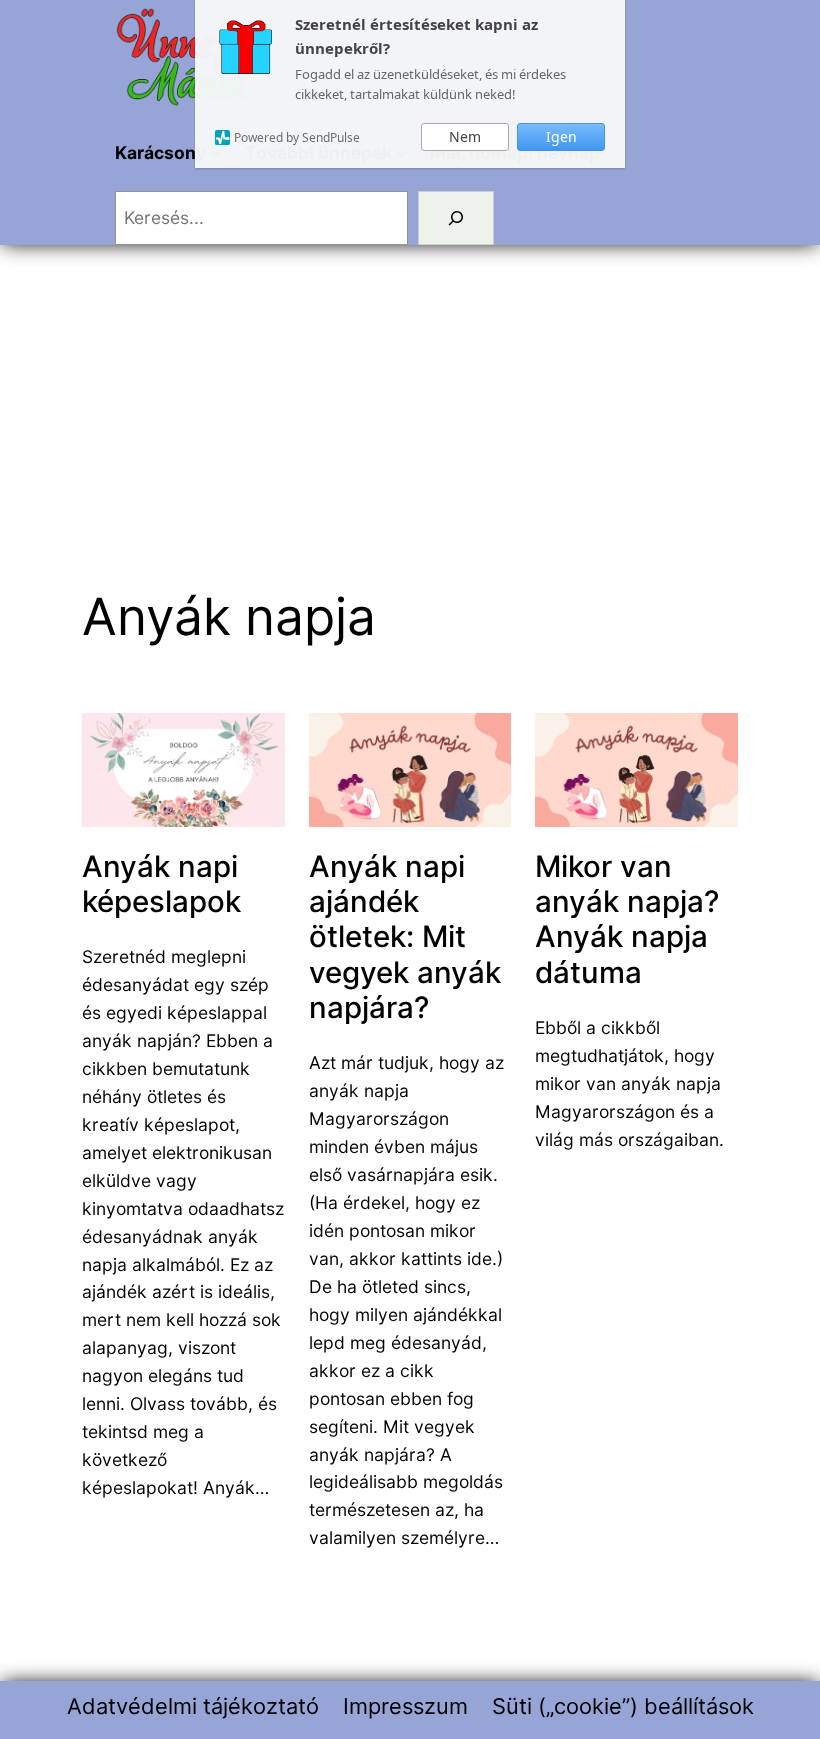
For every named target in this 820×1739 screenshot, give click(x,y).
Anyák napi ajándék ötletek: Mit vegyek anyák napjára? (405, 937)
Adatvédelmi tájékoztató (193, 1706)
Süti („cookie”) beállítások (623, 1706)
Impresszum (405, 1706)
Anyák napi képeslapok (161, 884)
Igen (561, 136)
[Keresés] (456, 217)
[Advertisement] (410, 391)
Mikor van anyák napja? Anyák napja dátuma (627, 919)
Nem (465, 136)
